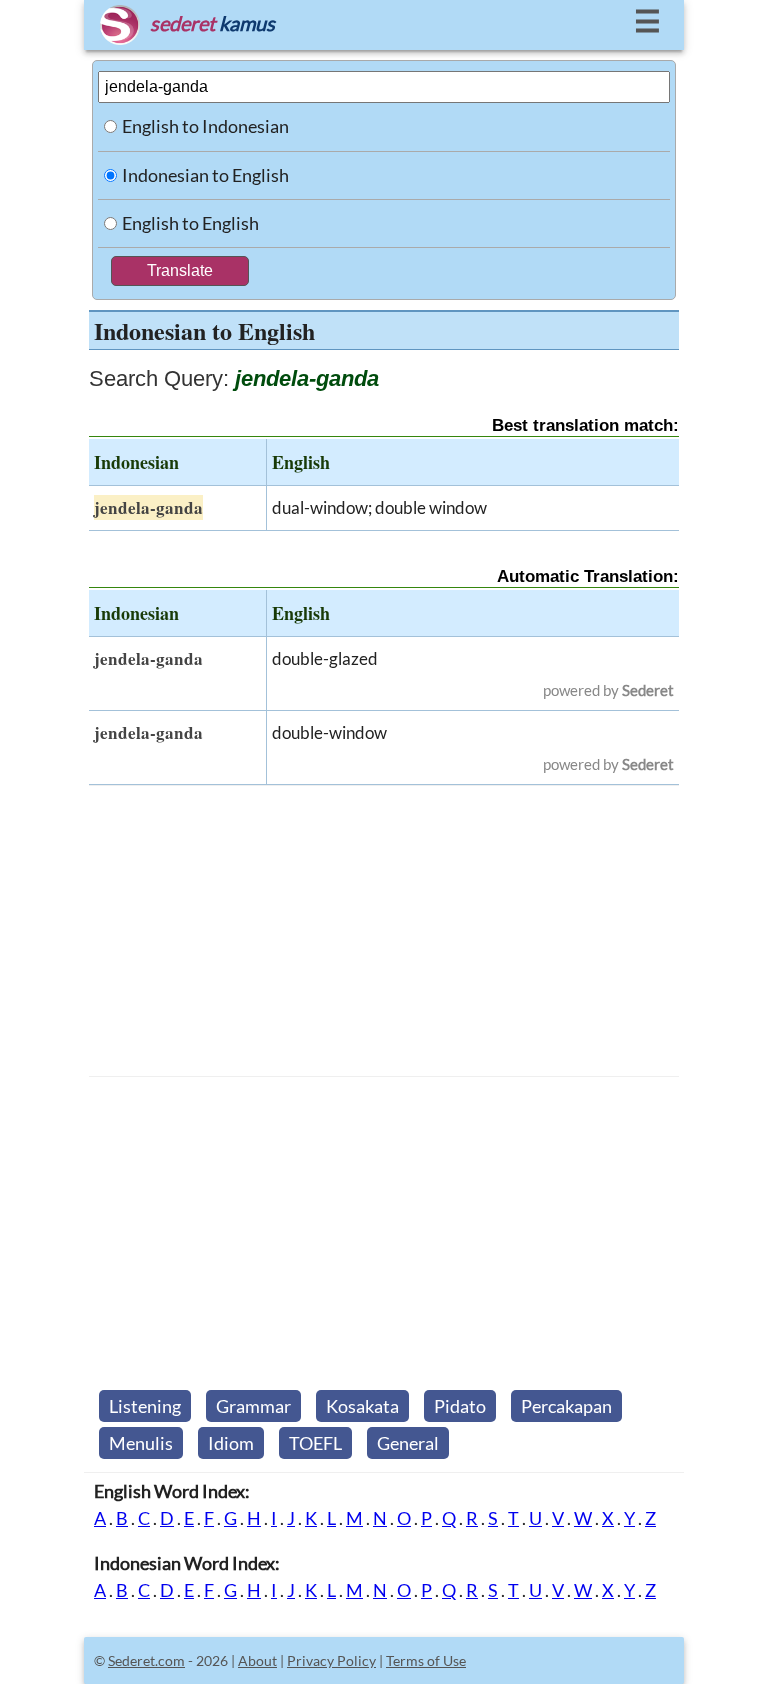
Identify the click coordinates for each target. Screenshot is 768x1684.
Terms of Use (426, 1660)
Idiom (231, 1443)
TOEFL (315, 1443)
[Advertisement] (384, 931)
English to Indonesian (205, 126)
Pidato (460, 1406)
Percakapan (566, 1406)
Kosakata (362, 1406)
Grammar (253, 1406)
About (257, 1660)
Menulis (141, 1443)
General (408, 1443)
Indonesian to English (205, 175)
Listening (145, 1406)
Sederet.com (146, 1660)
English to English (190, 223)
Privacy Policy (331, 1660)
